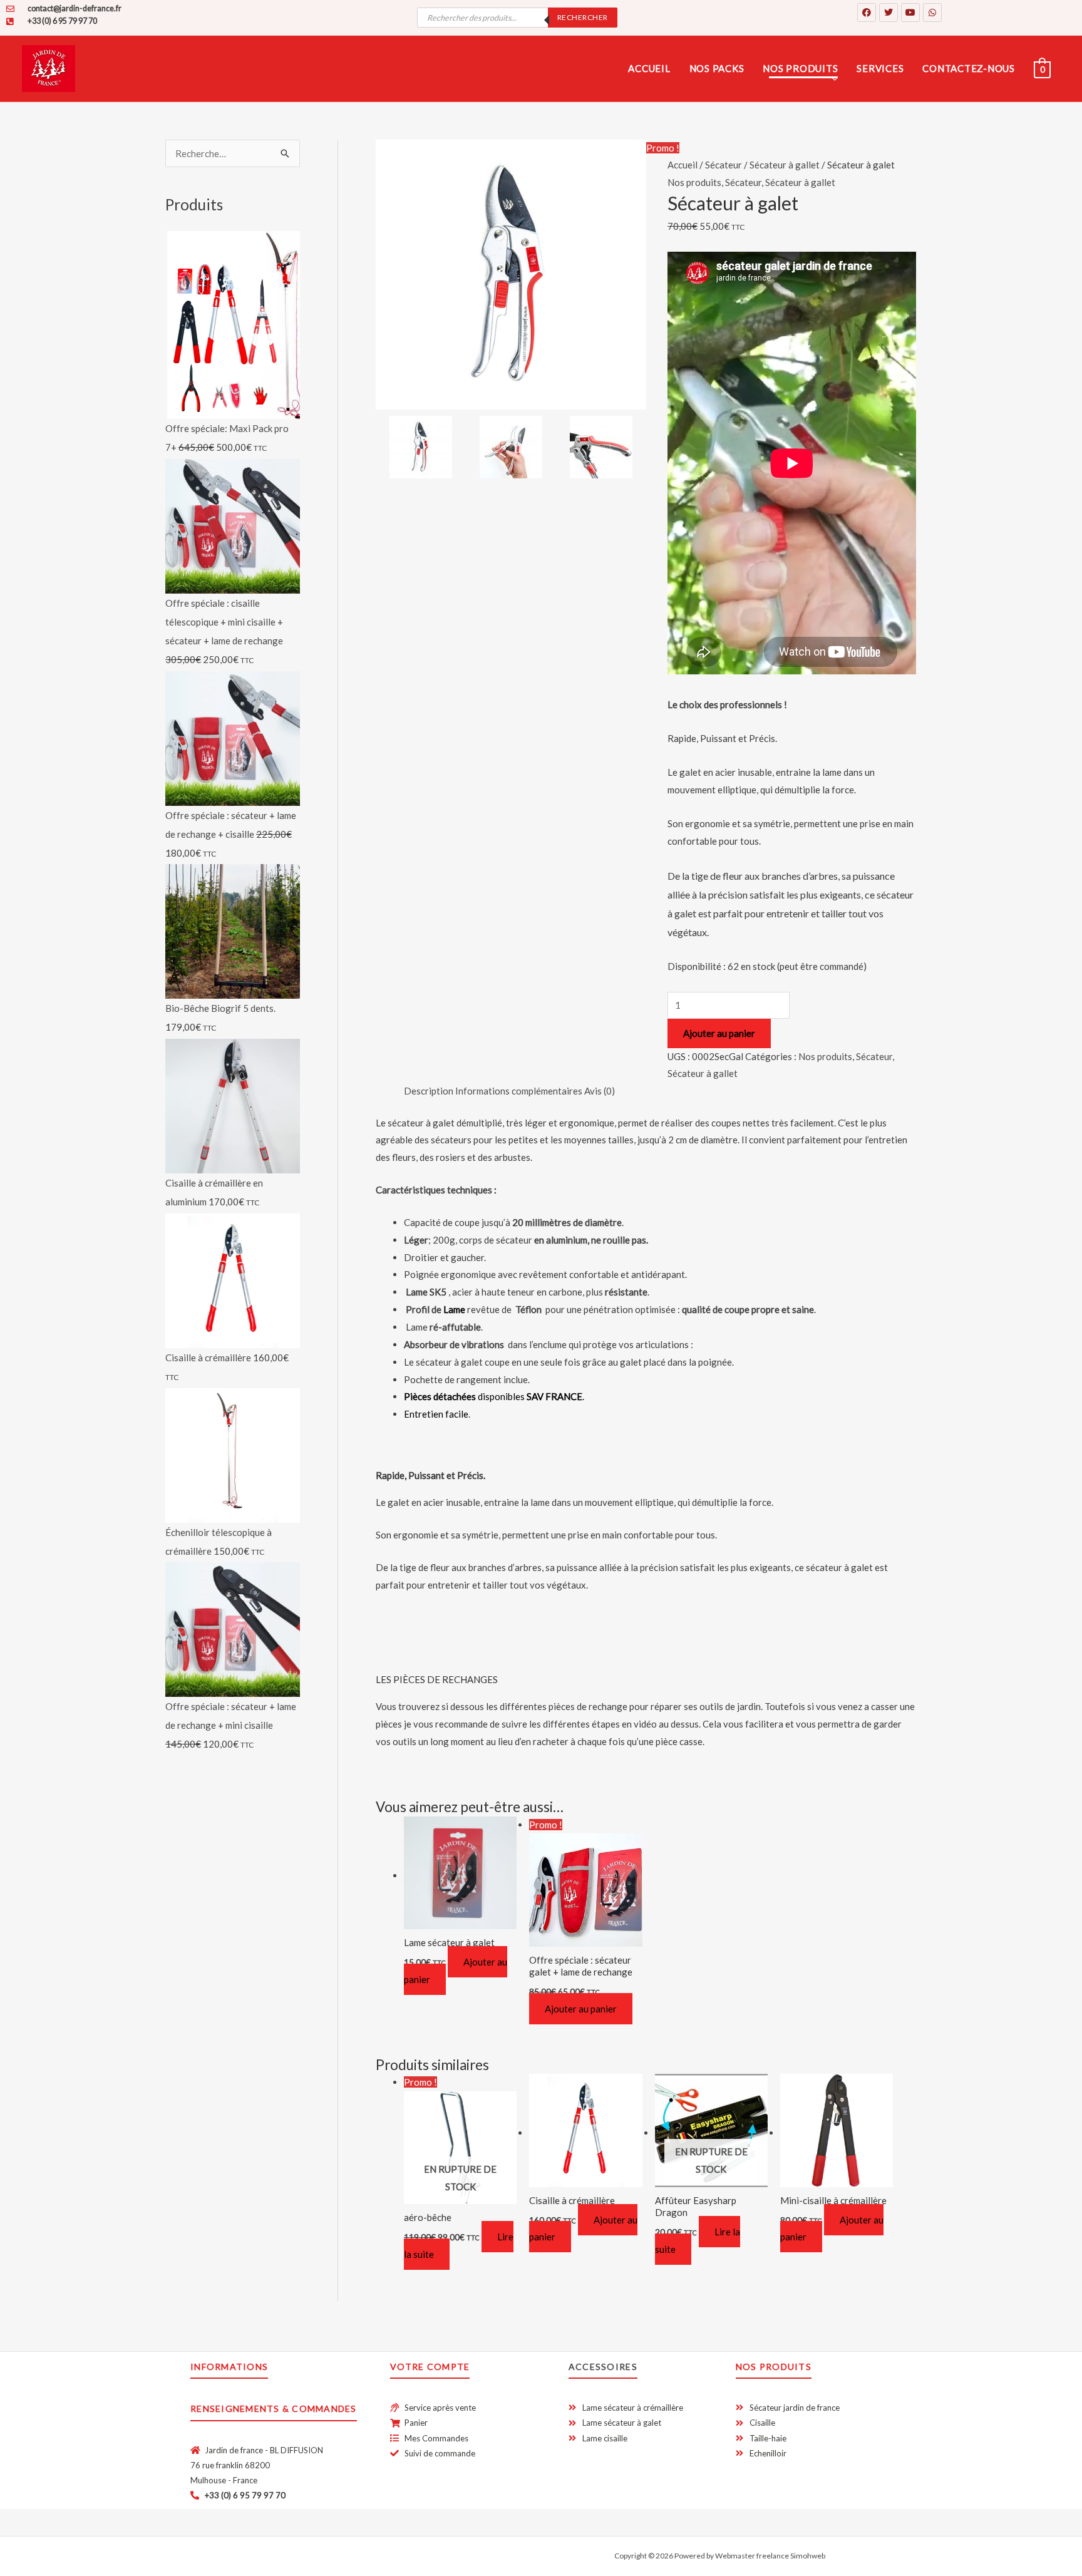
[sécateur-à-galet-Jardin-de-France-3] (601, 447)
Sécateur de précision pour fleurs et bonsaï (443, 171)
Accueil (649, 68)
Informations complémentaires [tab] (519, 1091)
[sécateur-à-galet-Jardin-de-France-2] (511, 447)
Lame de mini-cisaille (892, 230)
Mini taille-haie (563, 186)
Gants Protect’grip (889, 130)
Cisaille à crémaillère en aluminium (440, 243)
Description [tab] (429, 1091)
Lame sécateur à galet (894, 214)
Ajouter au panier (719, 1033)
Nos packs (717, 68)
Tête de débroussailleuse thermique (761, 141)
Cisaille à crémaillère (415, 225)
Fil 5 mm (711, 224)
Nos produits (800, 68)
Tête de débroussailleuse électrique (761, 158)
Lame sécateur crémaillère (903, 196)
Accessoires (603, 2367)
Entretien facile (436, 1414)
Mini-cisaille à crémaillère (424, 260)
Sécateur (743, 182)
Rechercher (583, 17)
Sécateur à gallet (800, 182)
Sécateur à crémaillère (419, 130)
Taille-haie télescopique (580, 168)
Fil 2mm (710, 207)
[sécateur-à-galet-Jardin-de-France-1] (511, 275)
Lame (453, 1309)
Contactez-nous (969, 68)
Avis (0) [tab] (600, 1091)
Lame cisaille (878, 179)
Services (880, 68)
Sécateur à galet (407, 147)
